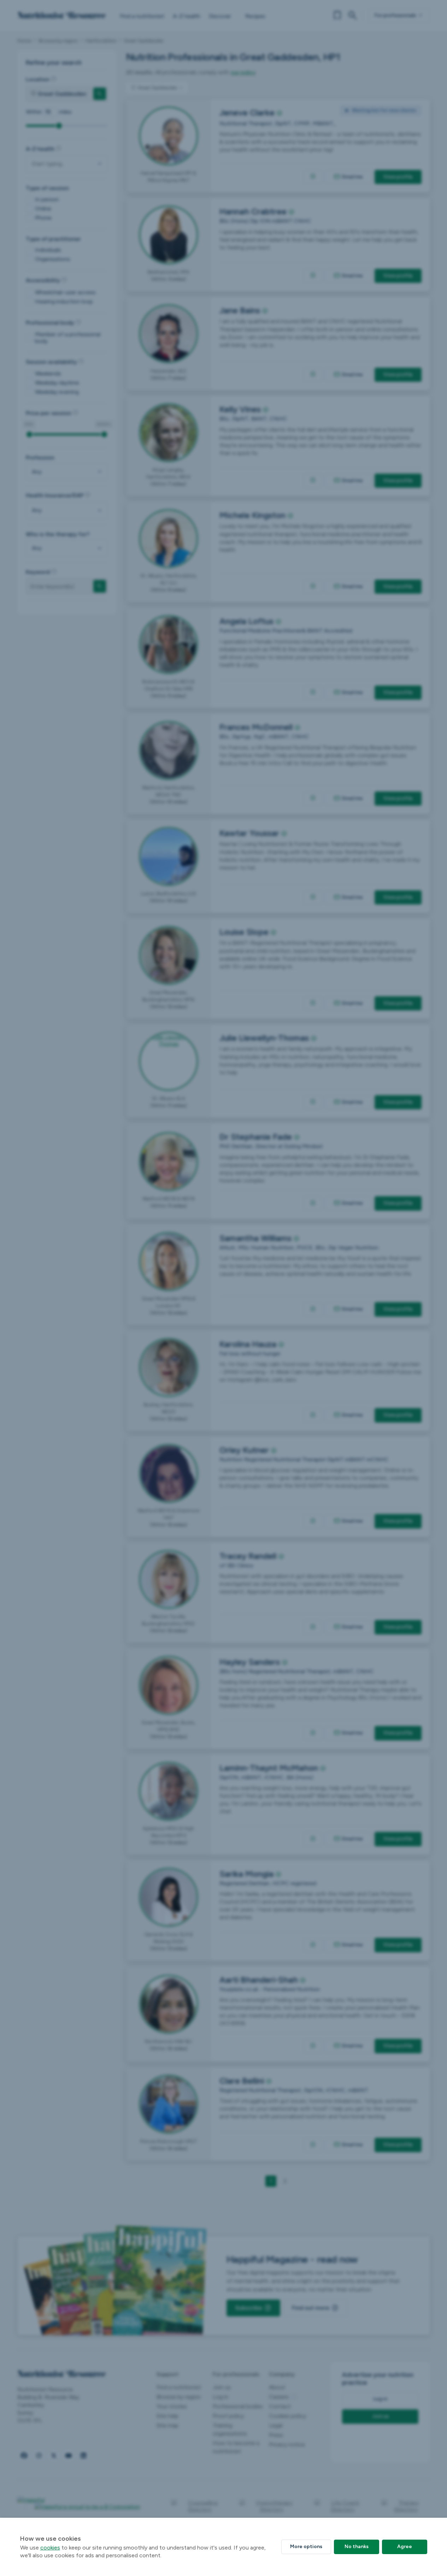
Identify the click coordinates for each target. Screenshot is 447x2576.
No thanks (357, 2547)
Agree (405, 2547)
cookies (50, 2548)
